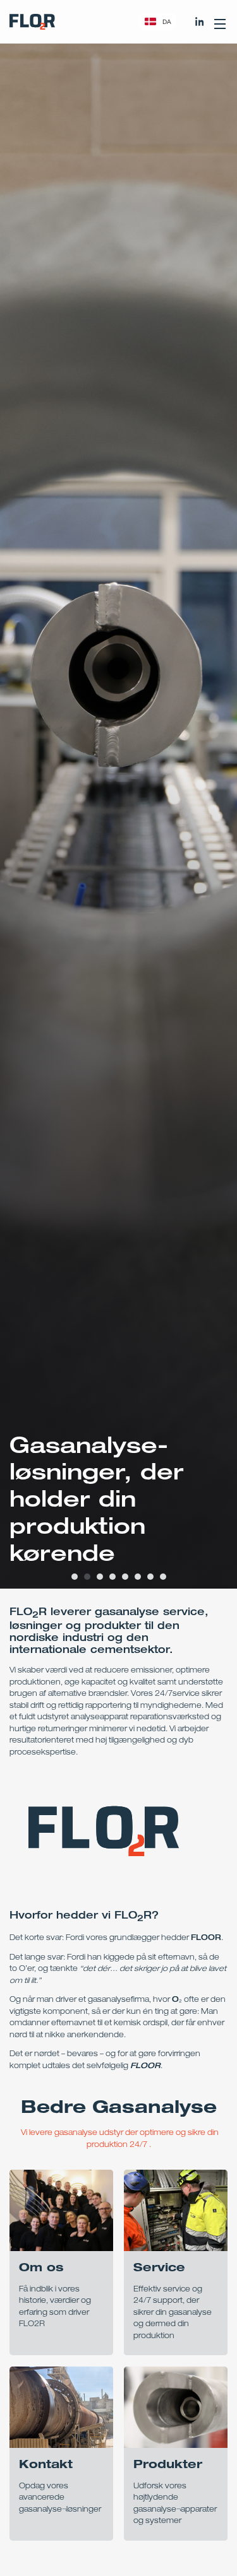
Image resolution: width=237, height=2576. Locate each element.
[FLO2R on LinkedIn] (200, 21)
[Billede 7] (150, 1577)
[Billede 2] (87, 1577)
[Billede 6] (138, 1577)
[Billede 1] (75, 1577)
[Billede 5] (125, 1577)
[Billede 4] (112, 1577)
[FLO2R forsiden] (32, 22)
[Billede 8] (163, 1577)
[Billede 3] (100, 1577)
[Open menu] (220, 21)
